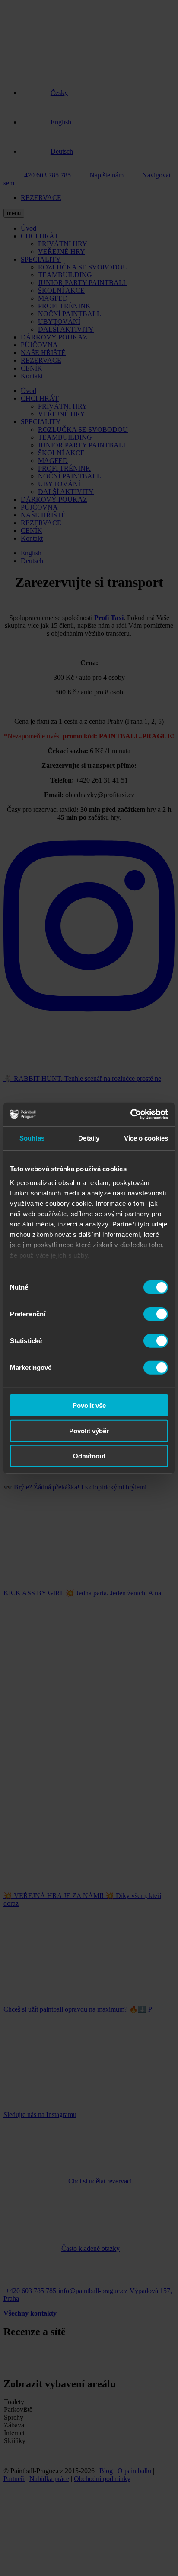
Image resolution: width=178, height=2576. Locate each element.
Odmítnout (89, 1456)
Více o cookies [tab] (146, 1138)
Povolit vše (89, 1405)
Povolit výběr (89, 1431)
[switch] (156, 1314)
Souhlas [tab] (32, 1138)
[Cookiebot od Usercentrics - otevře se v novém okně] (130, 1114)
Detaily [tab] (89, 1138)
